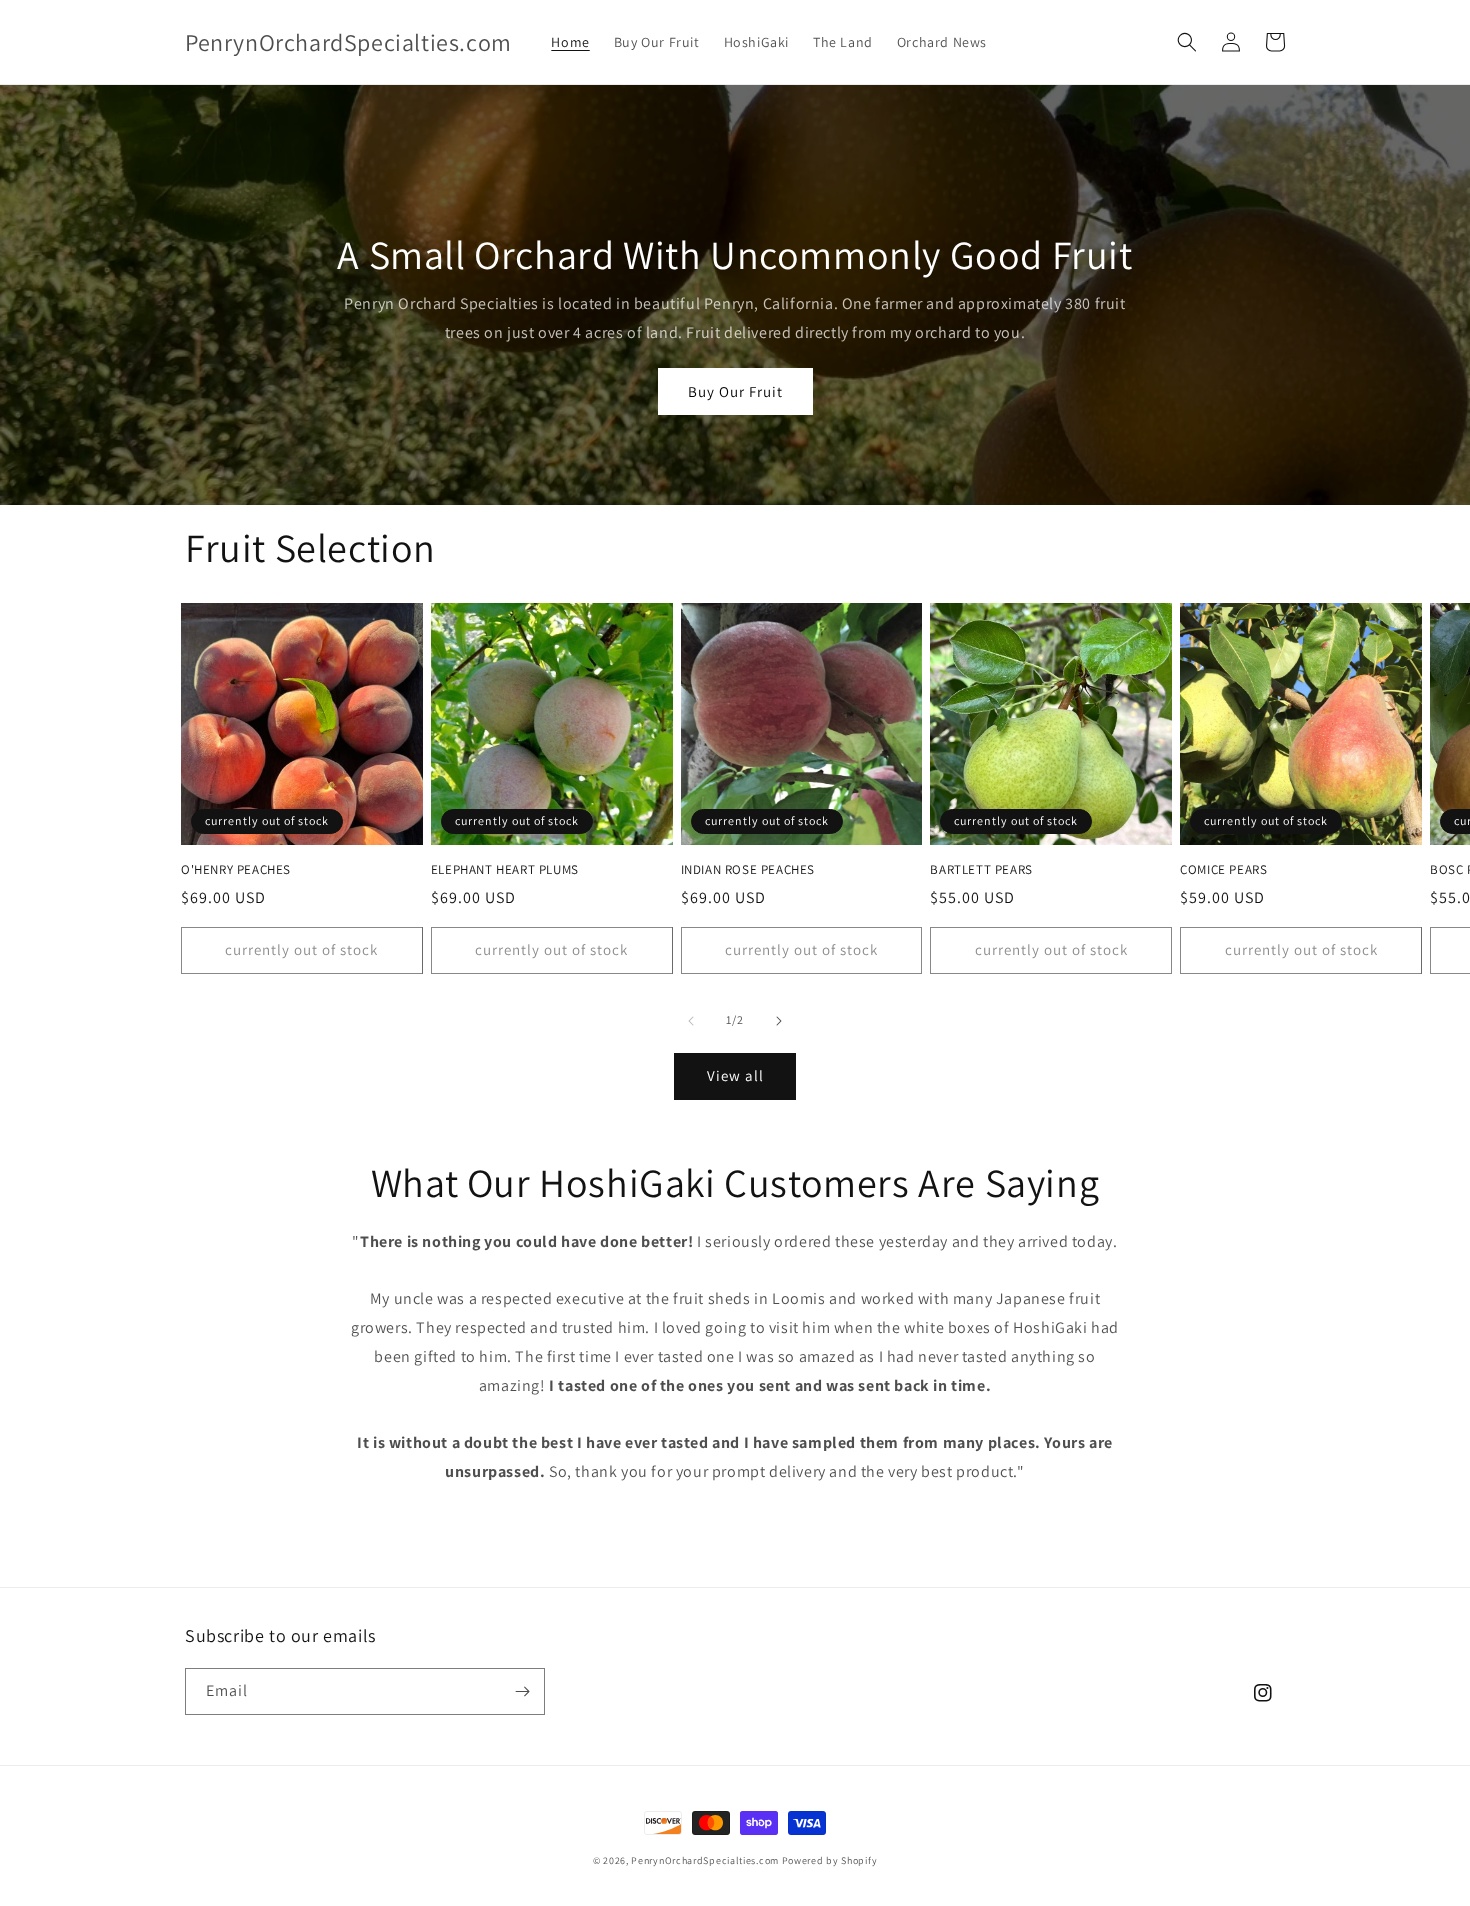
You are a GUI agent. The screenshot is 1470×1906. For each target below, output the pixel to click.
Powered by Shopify (830, 1860)
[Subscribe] (522, 1691)
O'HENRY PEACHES (236, 870)
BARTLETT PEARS (981, 870)
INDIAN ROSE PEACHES (748, 870)
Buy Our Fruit (735, 391)
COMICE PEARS (1223, 870)
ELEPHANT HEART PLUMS (505, 870)
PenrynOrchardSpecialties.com (705, 1860)
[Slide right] (779, 1021)
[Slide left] (691, 1021)
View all (735, 1075)
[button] (1187, 42)
